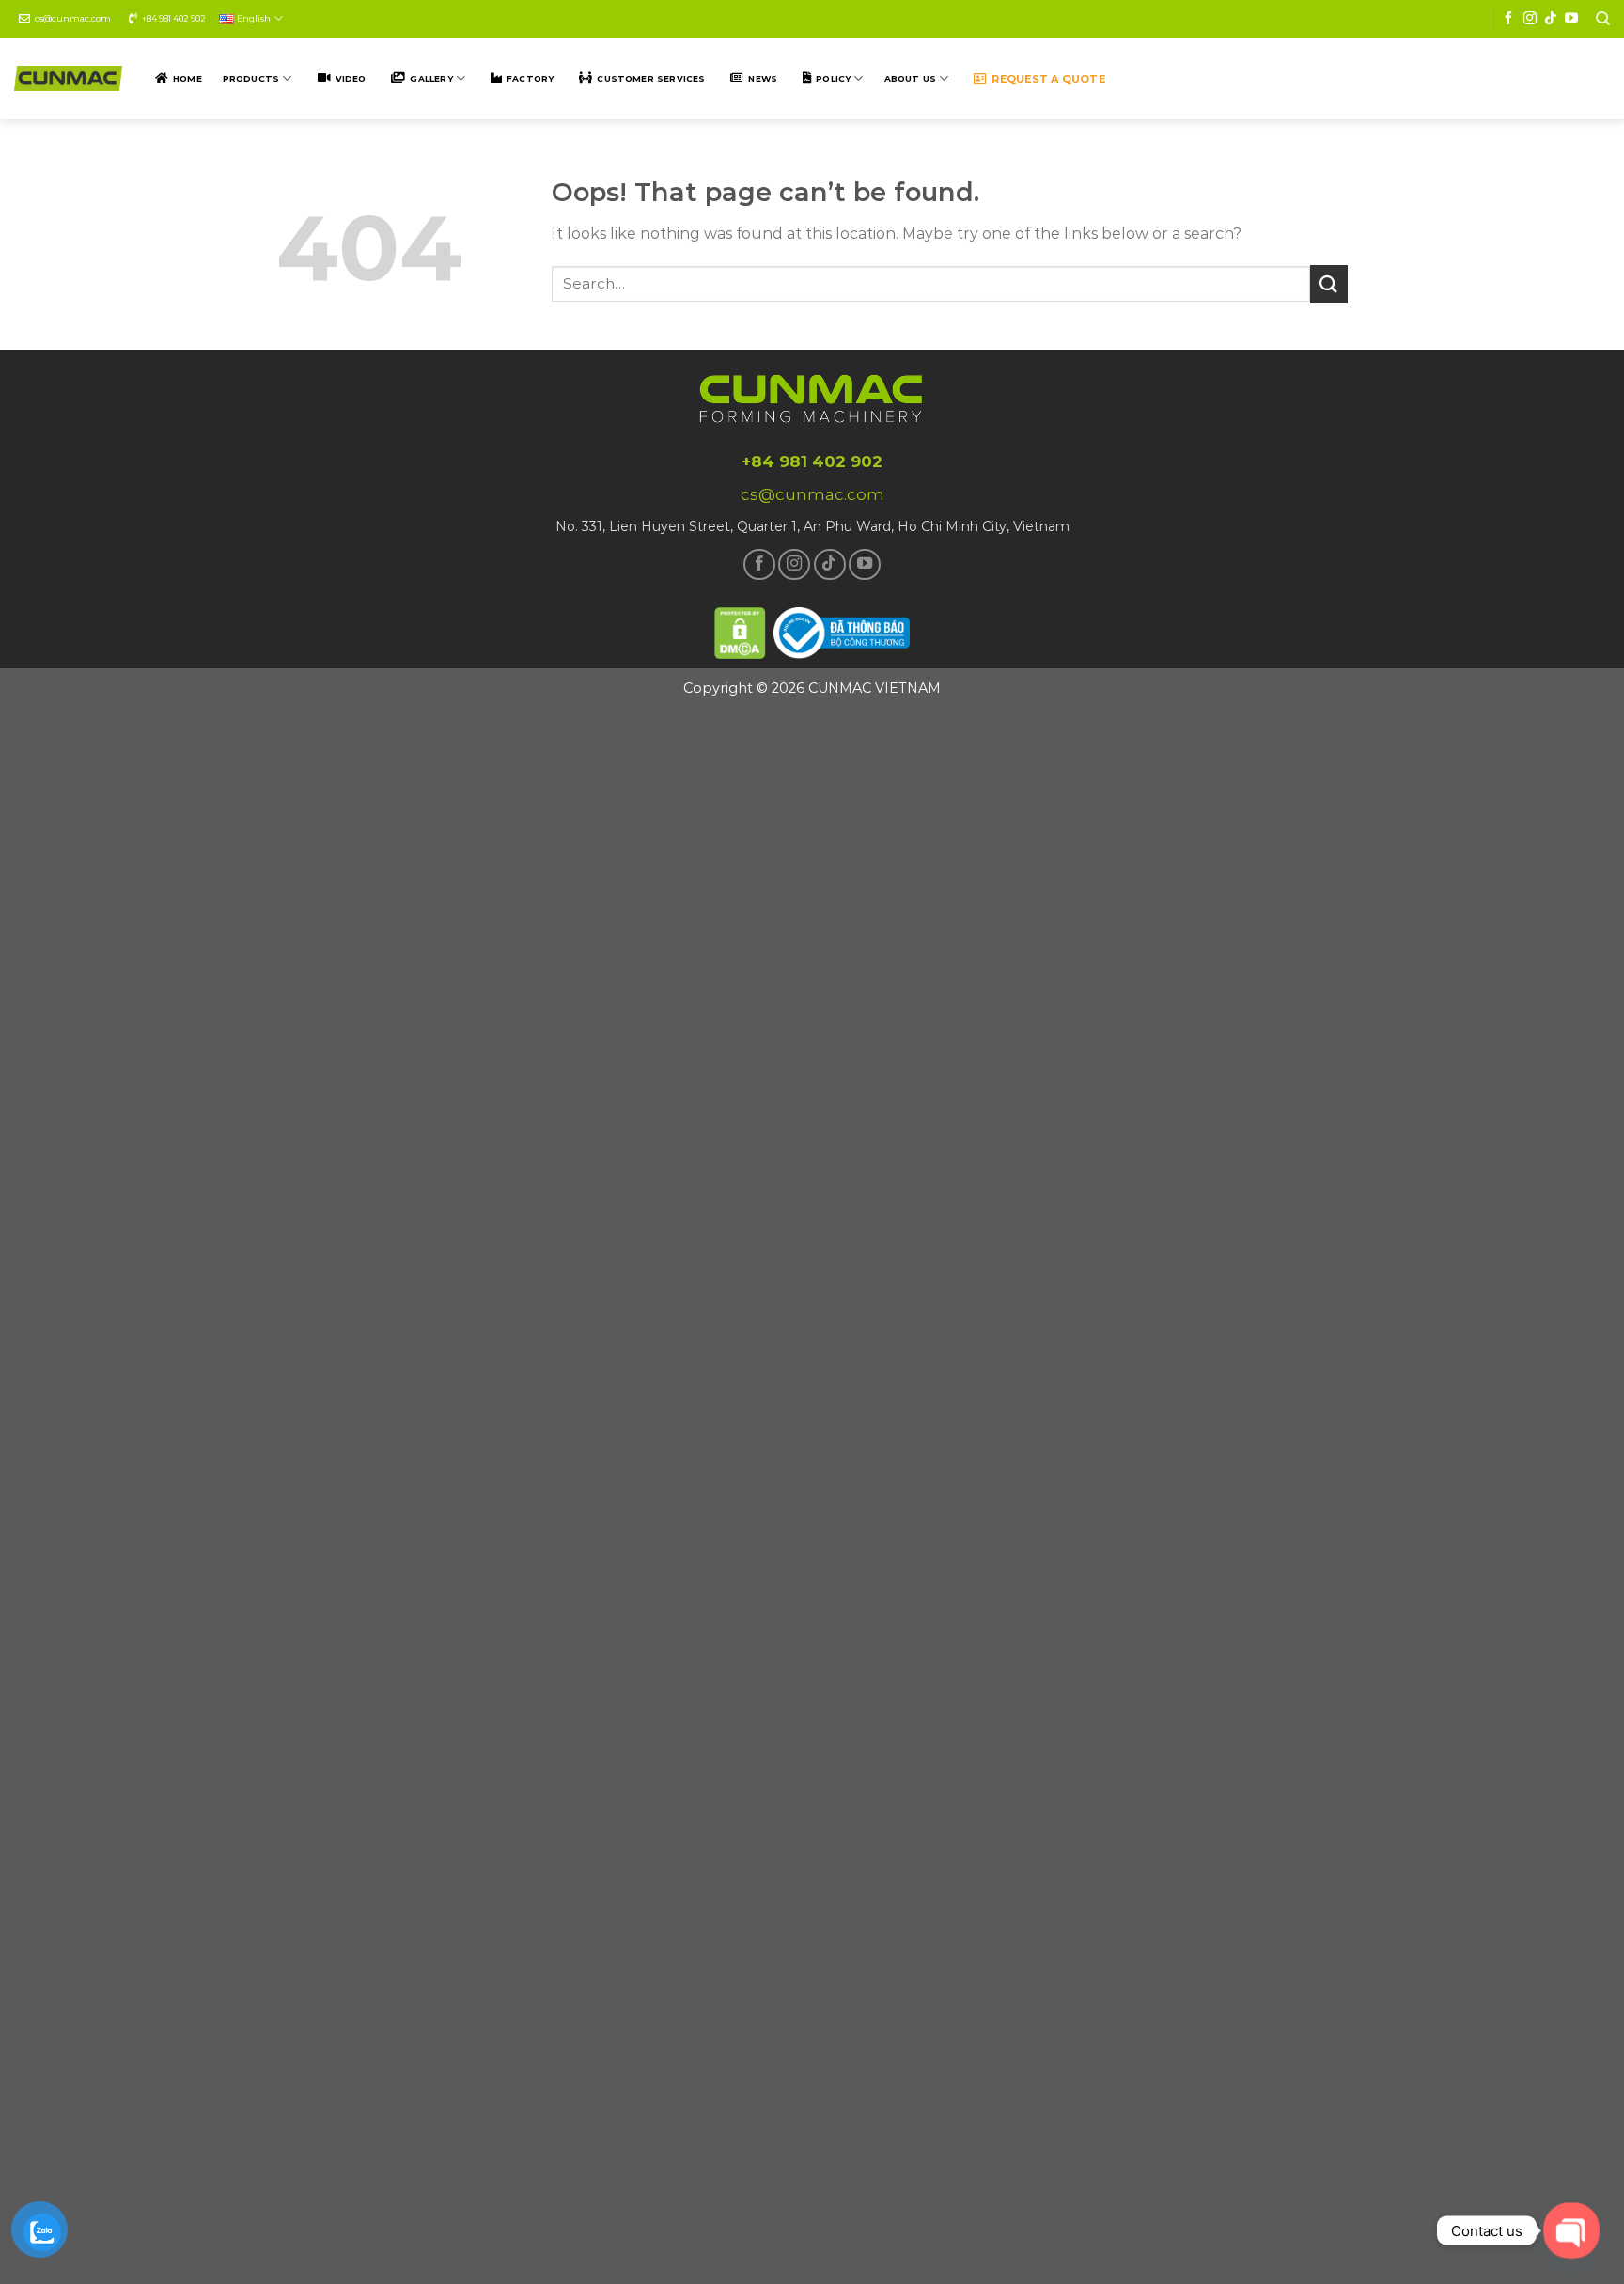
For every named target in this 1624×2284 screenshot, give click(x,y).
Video (351, 78)
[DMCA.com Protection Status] (741, 630)
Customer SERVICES (651, 78)
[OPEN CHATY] (1572, 2231)
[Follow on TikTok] (1551, 19)
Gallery (431, 78)
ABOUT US (910, 78)
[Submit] (1329, 283)
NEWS (763, 78)
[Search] (1603, 19)
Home (187, 78)
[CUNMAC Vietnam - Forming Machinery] (68, 78)
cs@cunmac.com (73, 18)
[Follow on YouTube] (1571, 19)
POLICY (833, 78)
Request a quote (1048, 79)
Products (251, 78)
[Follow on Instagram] (1530, 19)
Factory (530, 78)
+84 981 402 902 (174, 18)
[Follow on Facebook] (1508, 19)
